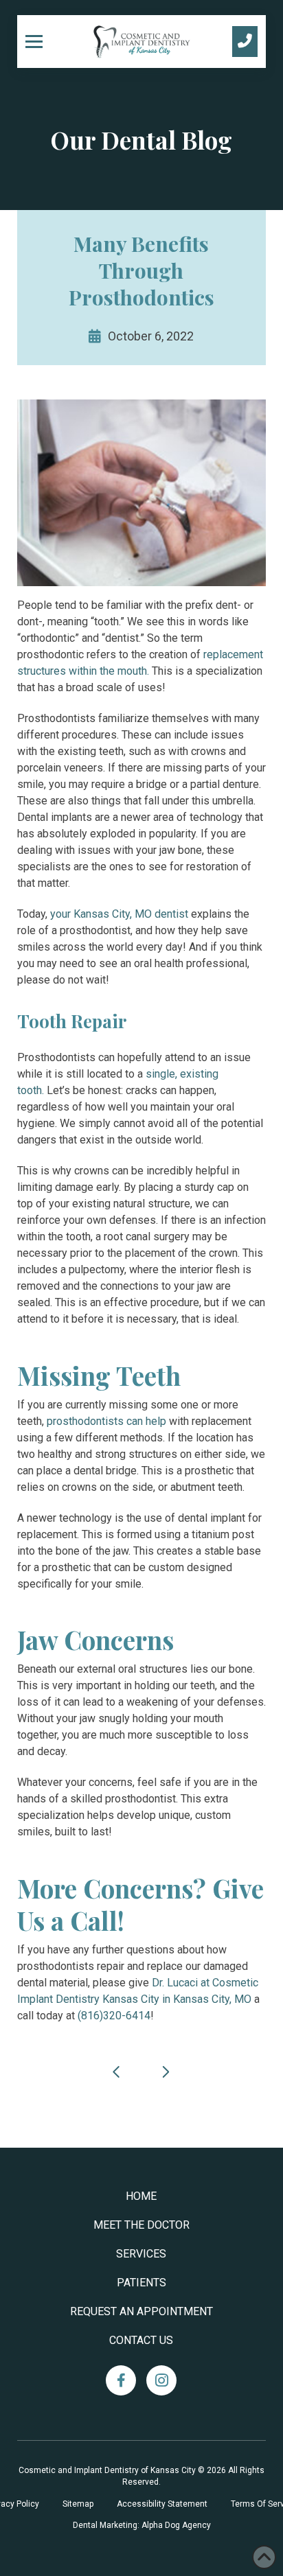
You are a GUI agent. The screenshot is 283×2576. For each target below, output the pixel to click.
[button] (39, 41)
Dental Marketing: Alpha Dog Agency (142, 2525)
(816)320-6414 (114, 2016)
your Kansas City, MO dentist (119, 914)
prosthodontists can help (106, 1421)
